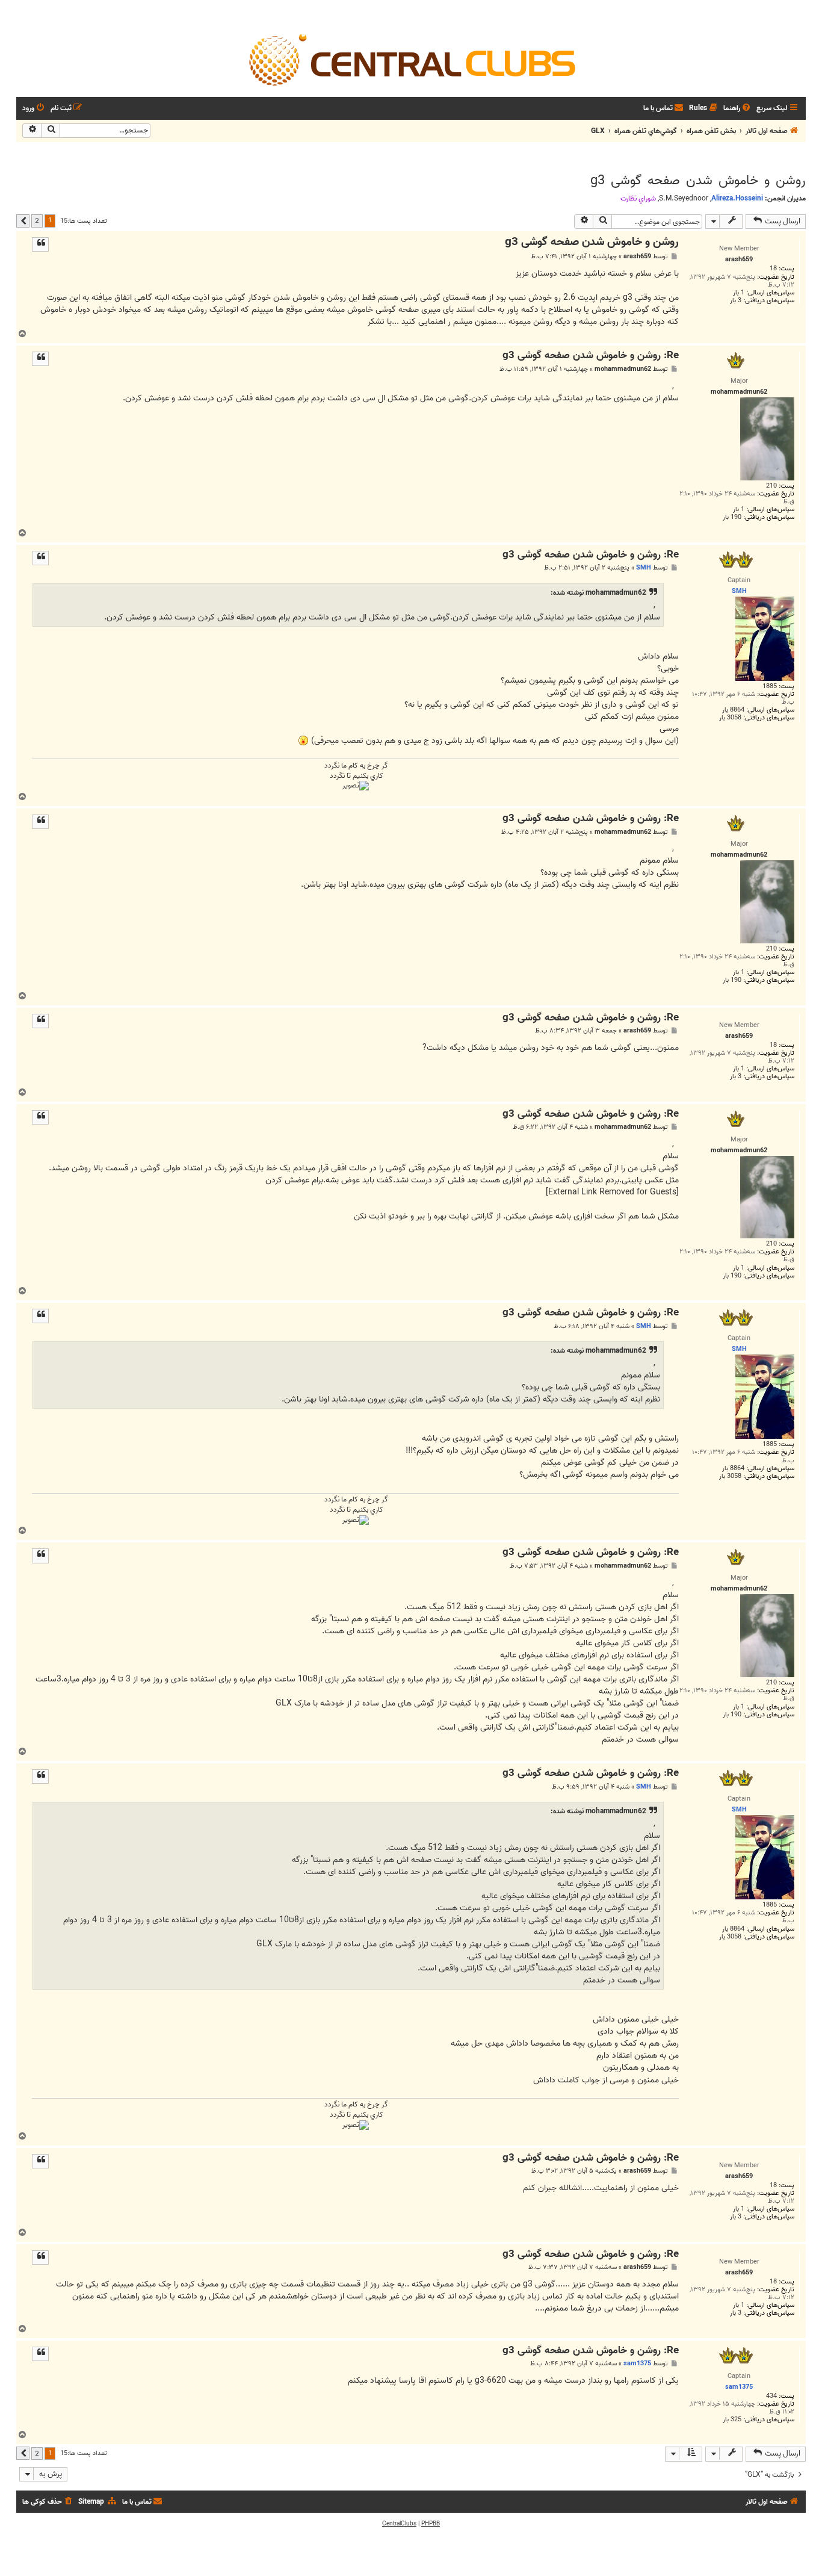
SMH (644, 568)
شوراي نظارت (638, 199)
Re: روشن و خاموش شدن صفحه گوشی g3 (591, 356)
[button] (23, 221)
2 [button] (37, 220)
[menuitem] (738, 109)
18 (773, 269)
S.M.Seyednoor (684, 199)
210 (771, 486)
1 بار (739, 293)
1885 (770, 687)
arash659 (637, 257)
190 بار (732, 517)
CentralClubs (399, 2524)
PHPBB (431, 2524)
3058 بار (730, 718)
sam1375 (637, 2363)
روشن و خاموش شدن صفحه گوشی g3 (698, 181)
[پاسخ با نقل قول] (40, 244)
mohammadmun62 (623, 369)
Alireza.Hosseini (737, 198)
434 (771, 2396)
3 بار (736, 301)
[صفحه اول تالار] (411, 59)
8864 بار (733, 710)
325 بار (732, 2420)
